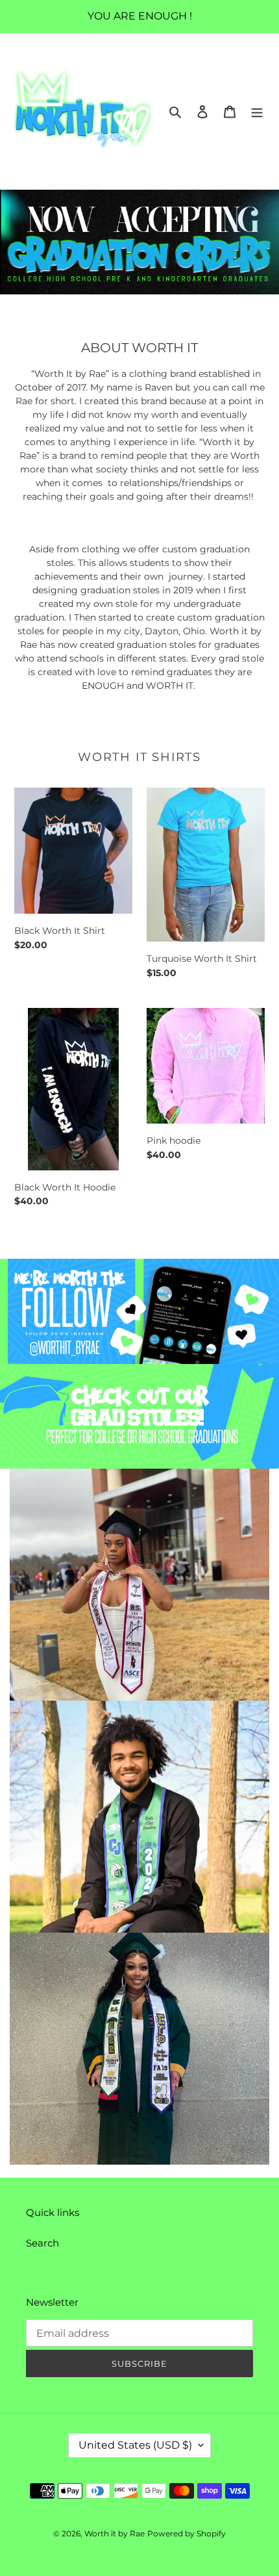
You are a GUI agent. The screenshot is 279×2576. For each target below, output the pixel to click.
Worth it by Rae (115, 2533)
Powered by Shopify (187, 2533)
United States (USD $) (135, 2445)
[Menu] (257, 111)
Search (42, 2243)
